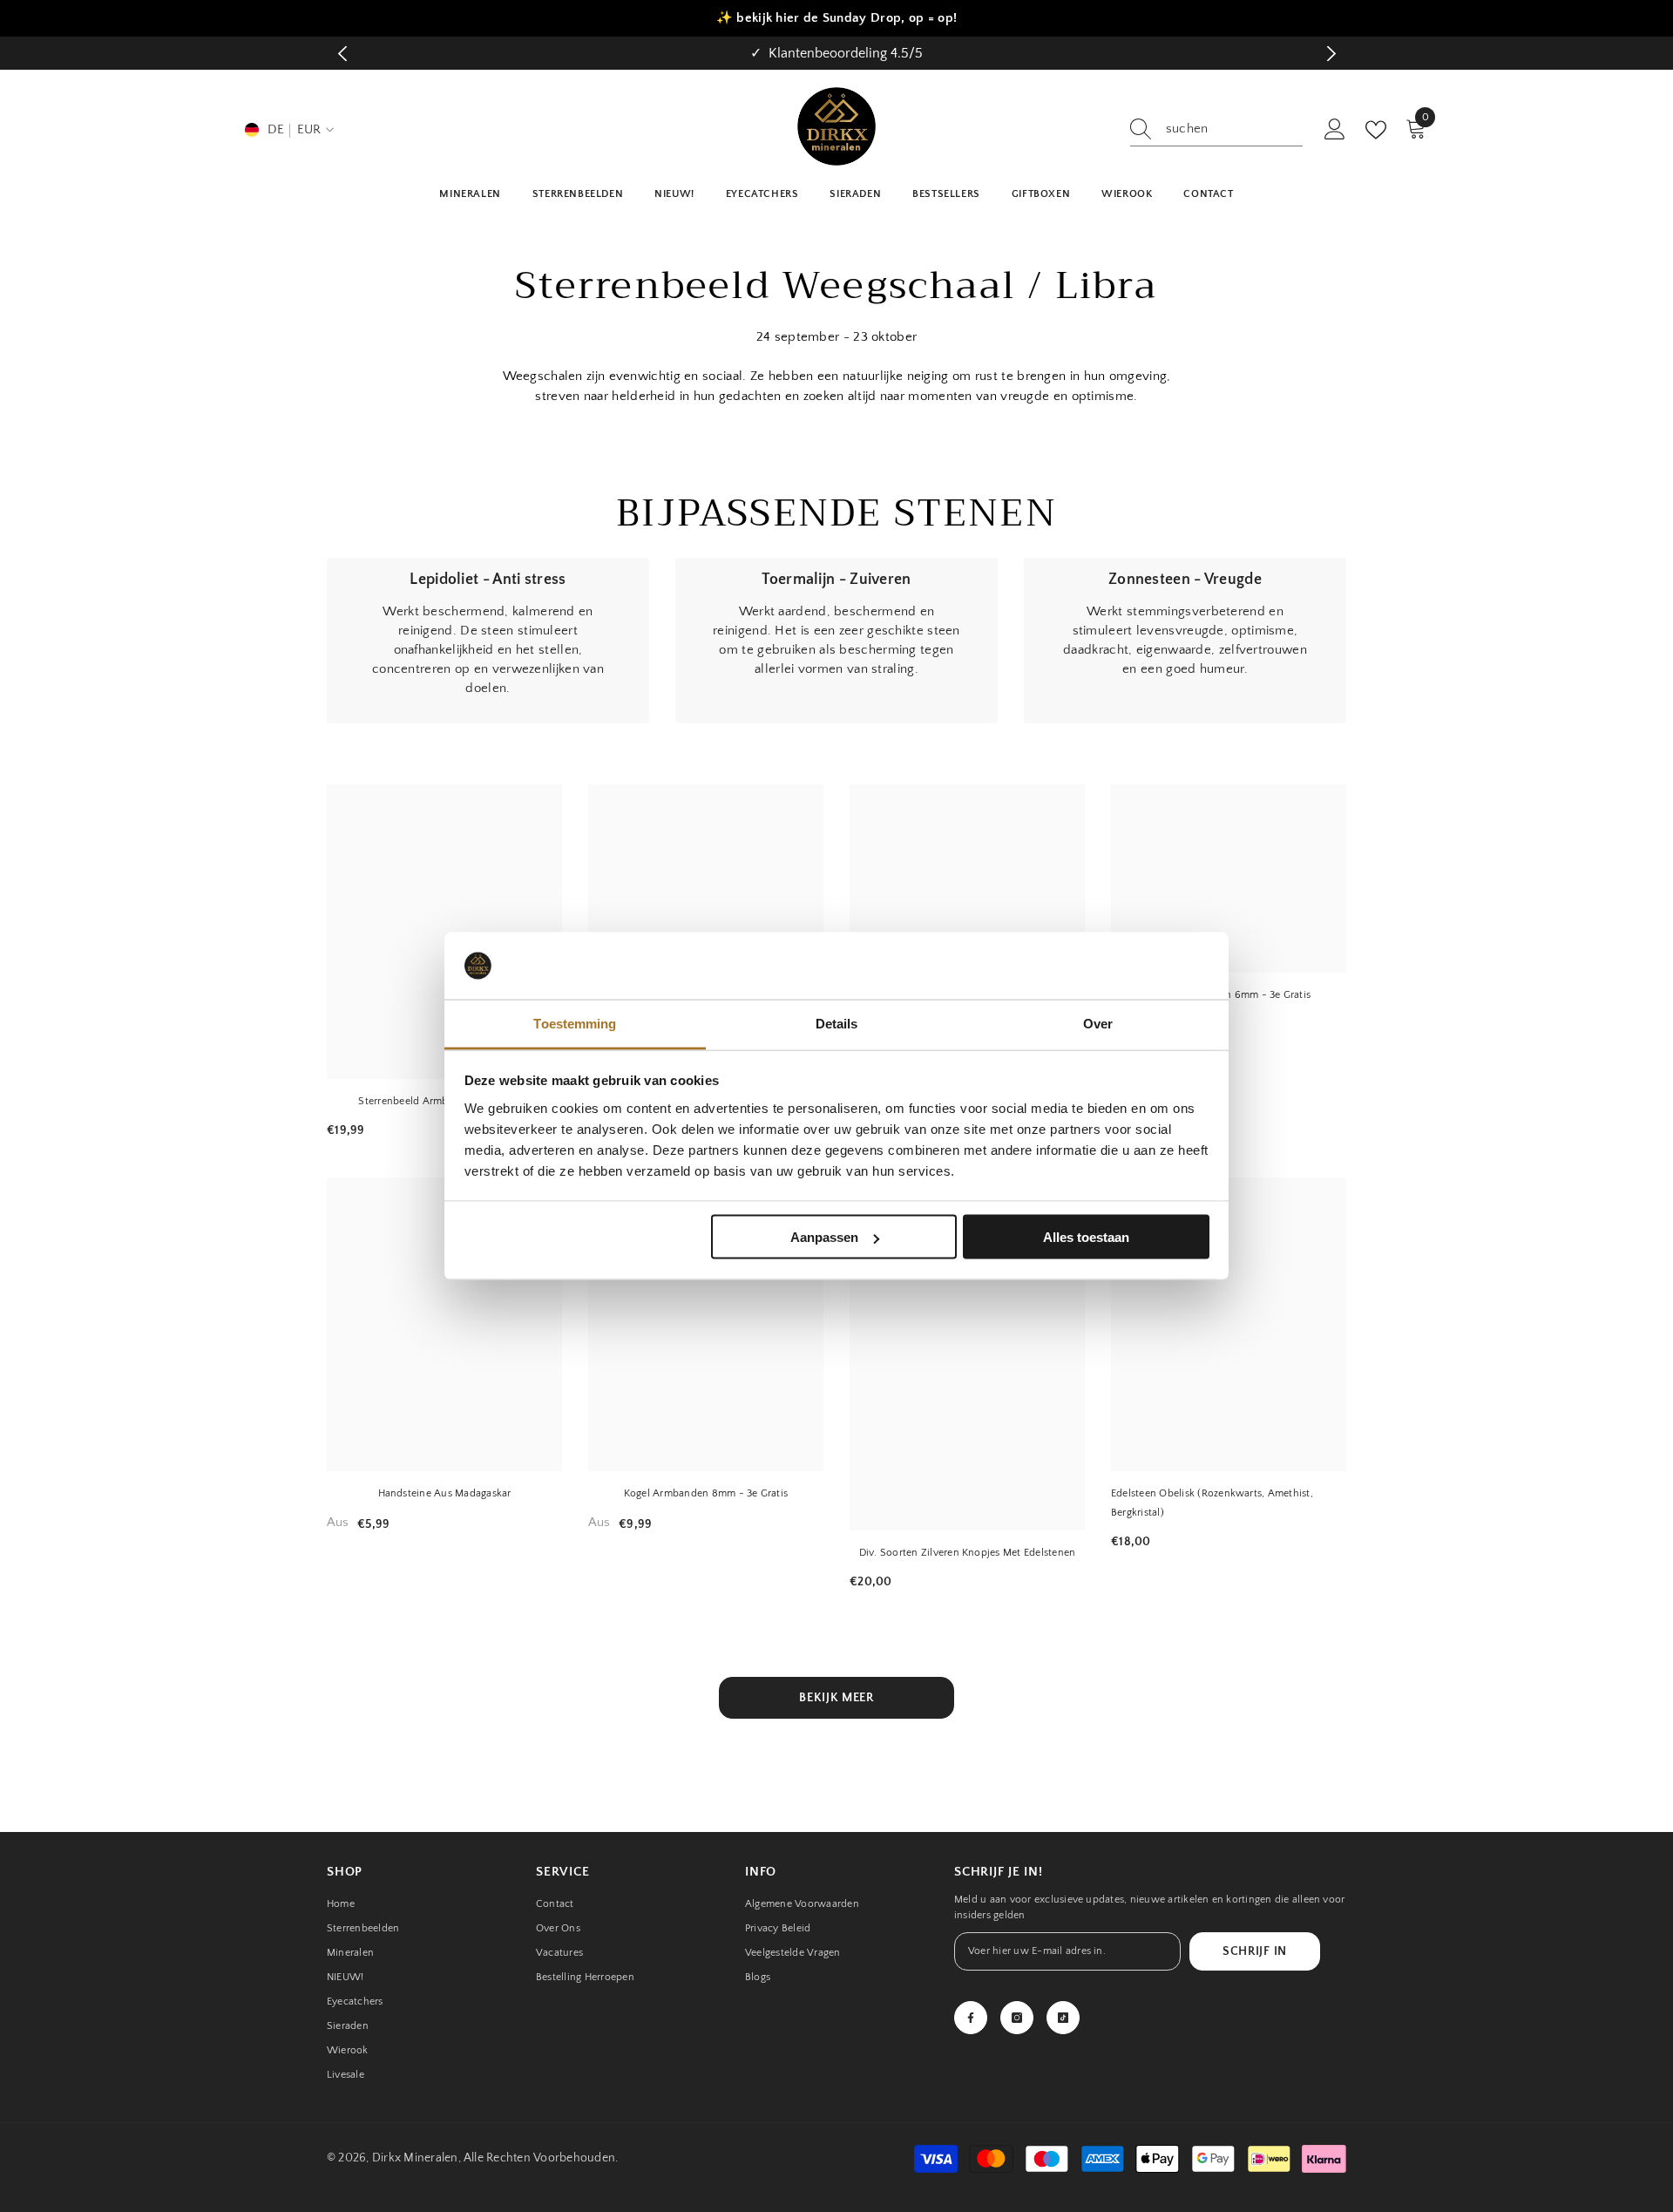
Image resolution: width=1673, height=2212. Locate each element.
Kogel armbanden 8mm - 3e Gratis (706, 1493)
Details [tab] (837, 1023)
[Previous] (342, 54)
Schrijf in (1255, 1951)
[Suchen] (1216, 129)
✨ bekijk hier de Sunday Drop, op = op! (836, 18)
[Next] (1331, 54)
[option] (836, 53)
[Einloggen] (1335, 130)
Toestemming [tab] (575, 1023)
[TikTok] (1063, 2018)
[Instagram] (1017, 2018)
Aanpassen (824, 1237)
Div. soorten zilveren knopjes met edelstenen (968, 1553)
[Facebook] (971, 2018)
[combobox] (1234, 129)
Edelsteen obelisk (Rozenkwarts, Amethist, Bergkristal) (1212, 1503)
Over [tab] (1098, 1023)
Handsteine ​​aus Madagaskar (445, 1493)
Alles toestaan (1086, 1237)
